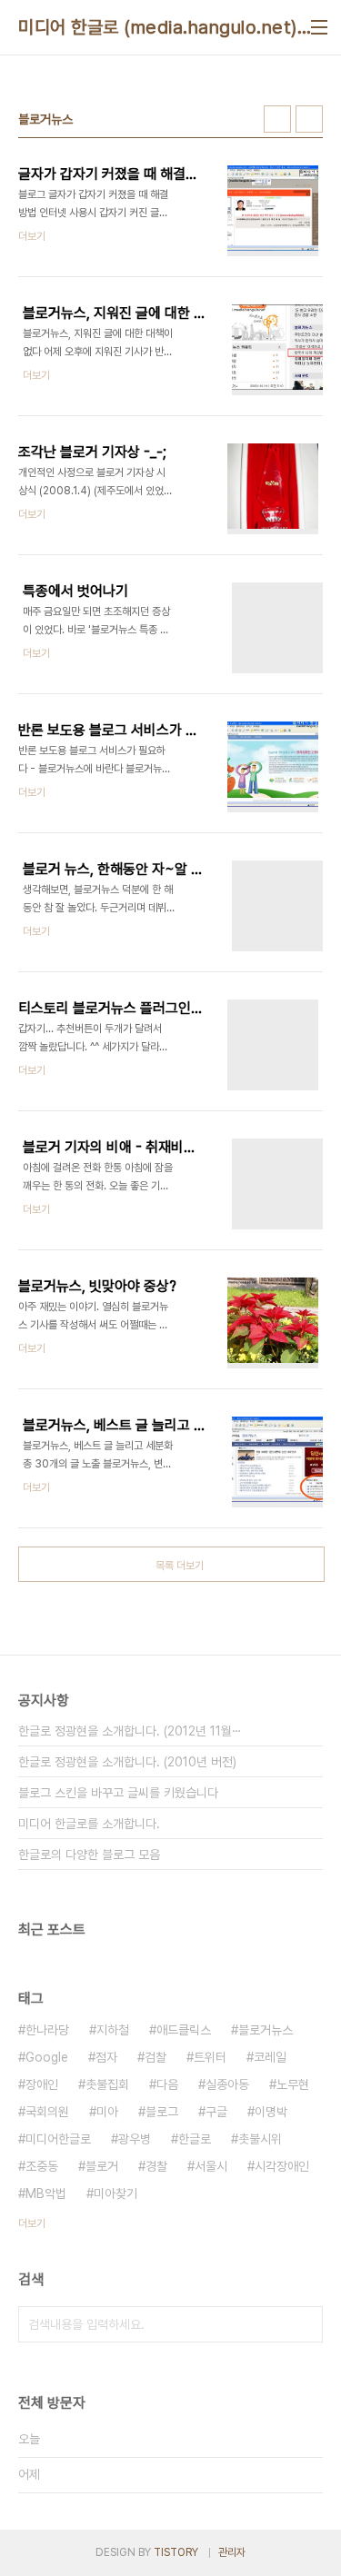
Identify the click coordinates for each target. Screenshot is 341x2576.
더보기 (32, 2223)
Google (47, 2057)
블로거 (102, 2166)
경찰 (156, 2166)
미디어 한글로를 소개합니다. (89, 1824)
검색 (305, 2324)
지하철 (113, 2030)
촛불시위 (260, 2139)
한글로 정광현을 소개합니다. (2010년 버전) (127, 1762)
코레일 (270, 2057)
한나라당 (47, 2030)
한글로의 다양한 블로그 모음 (89, 1855)
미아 (107, 2112)
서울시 (211, 2166)
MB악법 (46, 2193)
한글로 (195, 2139)
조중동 (42, 2166)
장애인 (42, 2084)
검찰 (155, 2057)
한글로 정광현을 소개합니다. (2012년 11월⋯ (130, 1731)
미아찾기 (115, 2193)
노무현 (293, 2084)
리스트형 (309, 119)
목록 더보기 (180, 1566)
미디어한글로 (58, 2139)
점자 (106, 2057)
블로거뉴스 (266, 2030)
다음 (167, 2084)
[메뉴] (319, 27)
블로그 (162, 2112)
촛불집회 (107, 2084)
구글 (216, 2112)
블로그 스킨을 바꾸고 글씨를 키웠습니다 (118, 1793)
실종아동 (227, 2084)
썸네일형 (277, 119)
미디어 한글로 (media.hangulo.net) (158, 27)
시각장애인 (282, 2166)
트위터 (210, 2057)
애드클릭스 (184, 2030)
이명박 (271, 2112)
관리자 (232, 2552)
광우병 (135, 2139)
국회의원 (47, 2112)
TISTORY (176, 2552)
